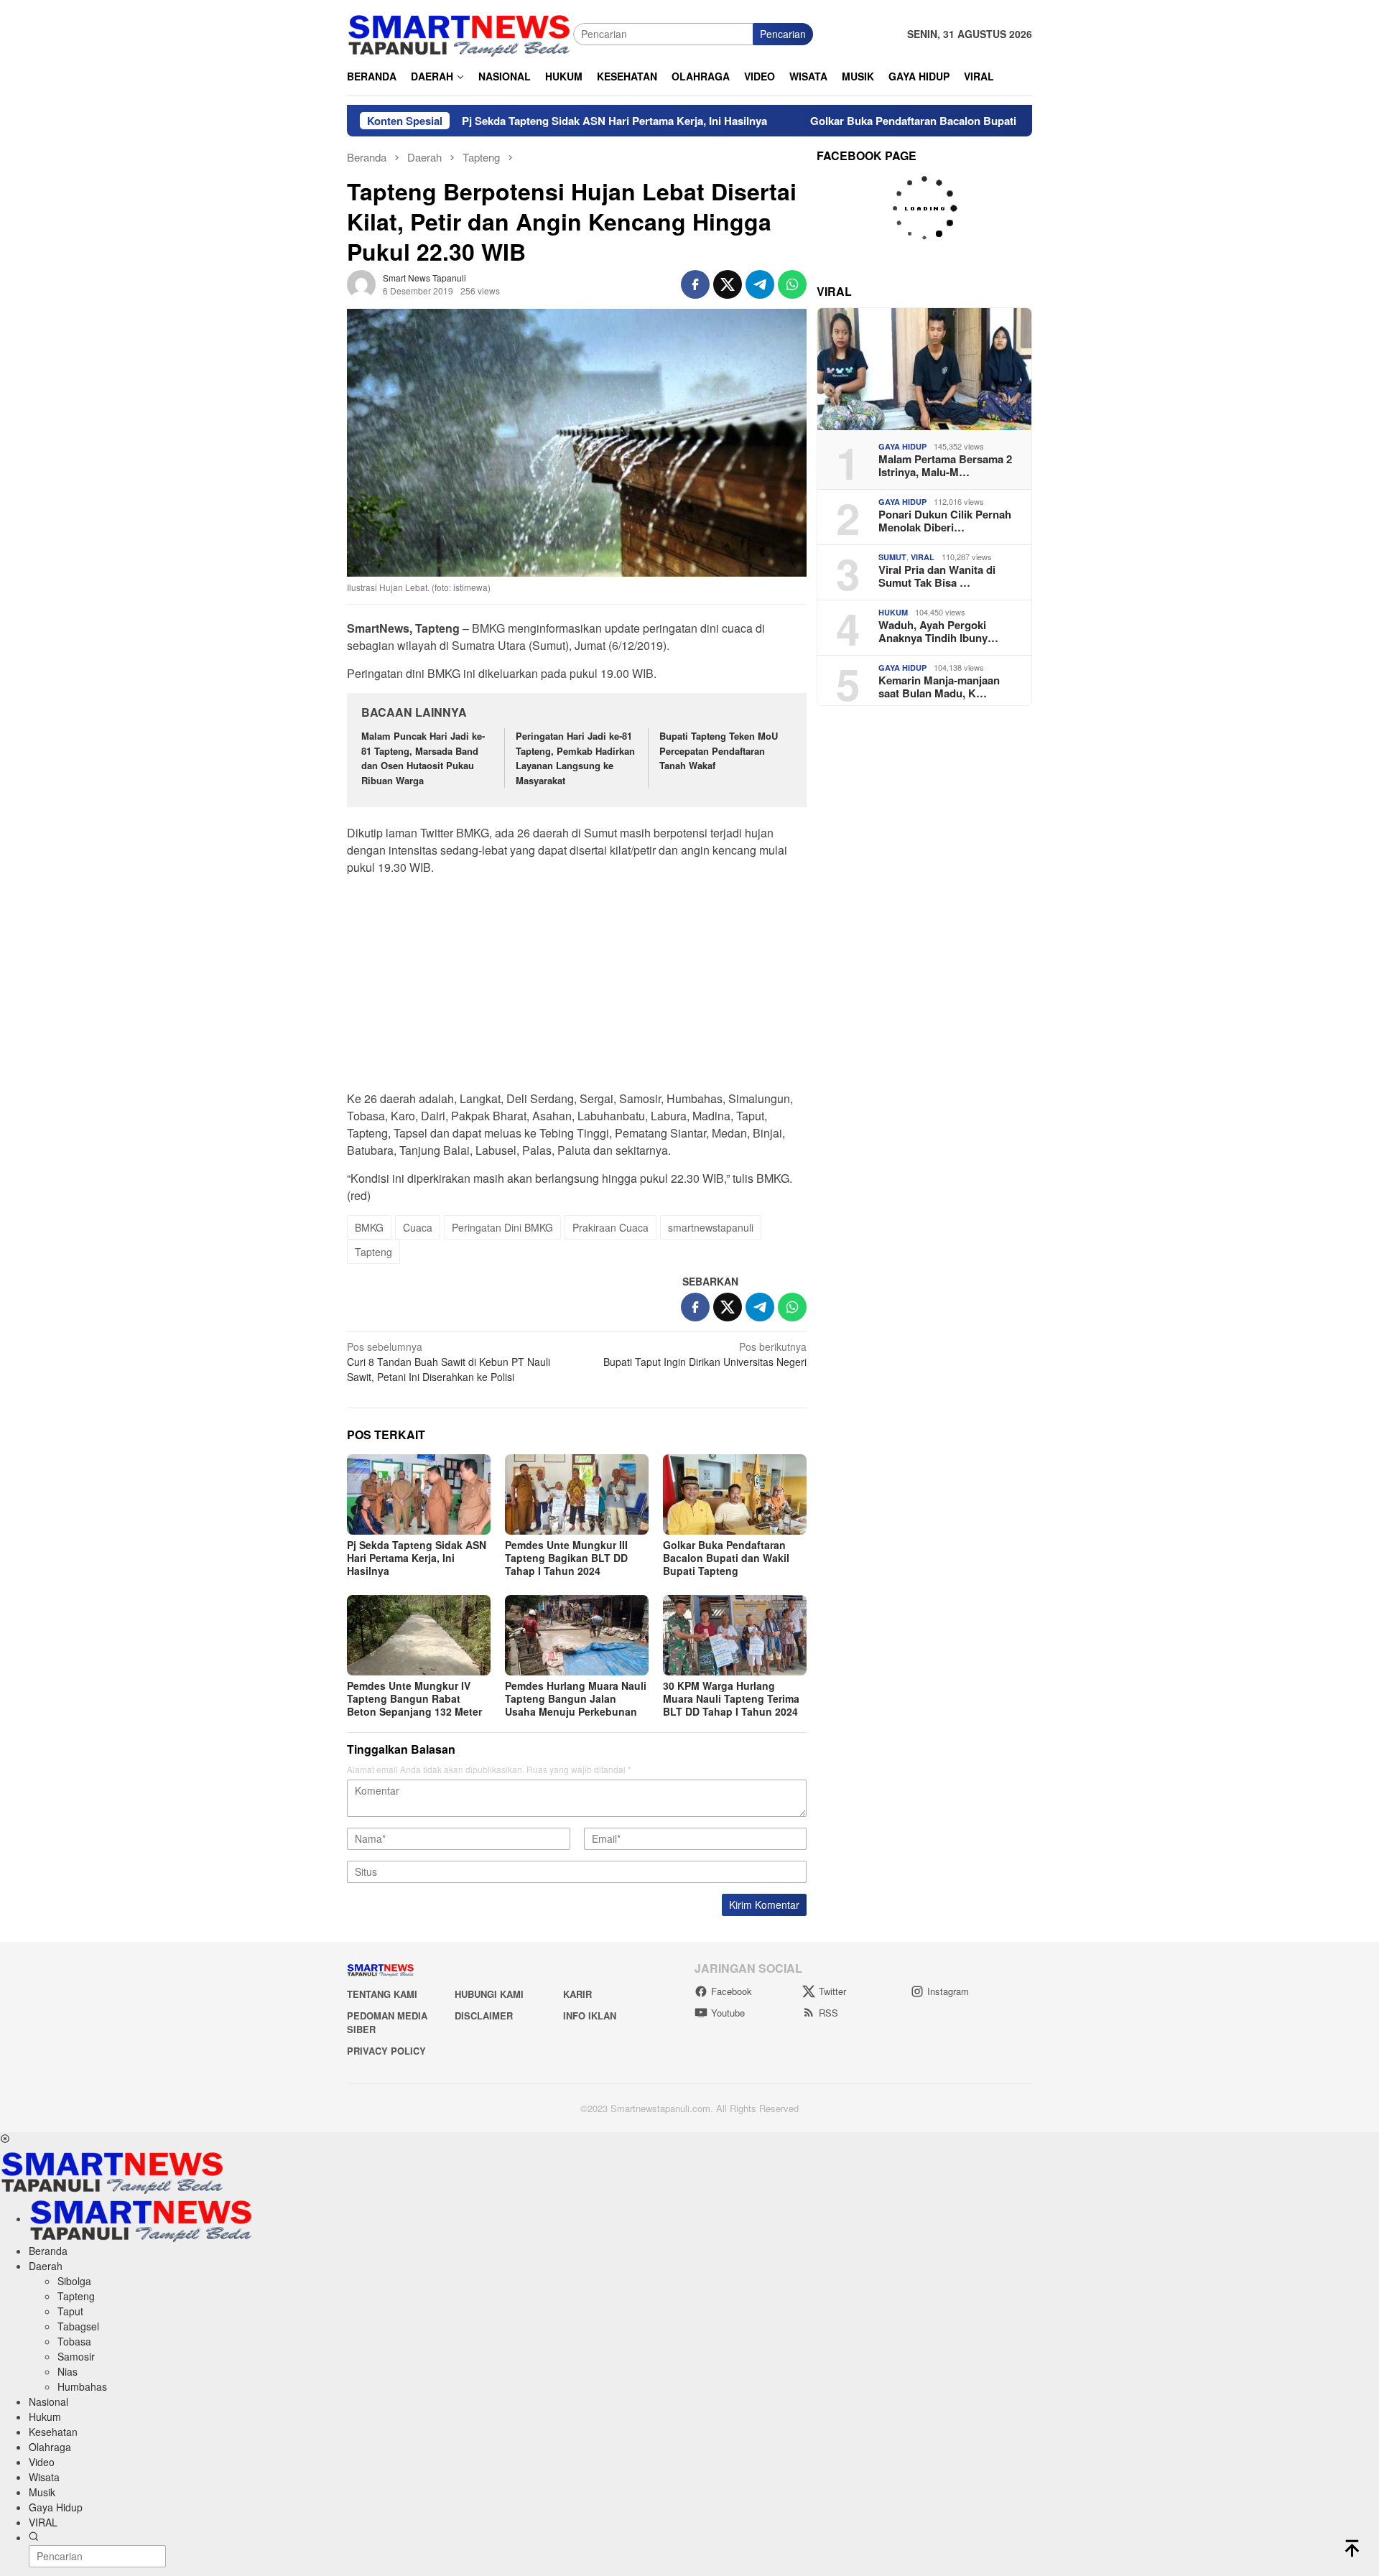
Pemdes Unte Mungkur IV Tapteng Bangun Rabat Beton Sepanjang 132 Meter (414, 1698)
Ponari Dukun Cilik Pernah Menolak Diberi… (945, 521)
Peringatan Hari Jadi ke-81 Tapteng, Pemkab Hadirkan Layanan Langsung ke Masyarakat (575, 758)
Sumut (892, 557)
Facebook (732, 1991)
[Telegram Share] (760, 284)
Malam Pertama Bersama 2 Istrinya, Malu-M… (945, 465)
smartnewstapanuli (711, 1227)
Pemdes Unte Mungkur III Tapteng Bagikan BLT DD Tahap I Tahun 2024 (566, 1558)
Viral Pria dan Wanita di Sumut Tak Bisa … (937, 576)
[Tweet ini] (728, 284)
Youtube (728, 2013)
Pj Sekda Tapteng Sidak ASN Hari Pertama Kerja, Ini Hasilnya (522, 121)
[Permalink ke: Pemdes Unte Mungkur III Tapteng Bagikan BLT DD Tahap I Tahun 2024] (577, 1494)
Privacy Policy (386, 2051)
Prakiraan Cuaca (610, 1227)
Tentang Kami (382, 1994)
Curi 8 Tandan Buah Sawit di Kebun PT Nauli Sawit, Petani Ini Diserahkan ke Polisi (449, 1362)
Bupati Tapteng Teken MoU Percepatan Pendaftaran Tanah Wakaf (719, 751)
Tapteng (373, 1252)
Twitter (832, 1991)
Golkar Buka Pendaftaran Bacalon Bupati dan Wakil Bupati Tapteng (886, 121)
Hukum (893, 612)
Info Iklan (590, 2015)
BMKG (369, 1227)
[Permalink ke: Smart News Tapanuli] (361, 283)
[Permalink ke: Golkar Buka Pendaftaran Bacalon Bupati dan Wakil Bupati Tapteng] (735, 1494)
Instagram (948, 1991)
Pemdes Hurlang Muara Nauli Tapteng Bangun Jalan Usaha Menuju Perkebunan (576, 1698)
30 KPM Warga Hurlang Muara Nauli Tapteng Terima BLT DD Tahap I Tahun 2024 (731, 1698)
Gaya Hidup (902, 446)
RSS (828, 2013)
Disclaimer (484, 2015)
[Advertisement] (577, 987)
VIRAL (923, 557)
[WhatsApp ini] (792, 284)
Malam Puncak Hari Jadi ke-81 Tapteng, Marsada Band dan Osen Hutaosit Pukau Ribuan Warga (423, 758)
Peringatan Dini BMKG (502, 1227)
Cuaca (418, 1227)
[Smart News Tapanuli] (460, 32)
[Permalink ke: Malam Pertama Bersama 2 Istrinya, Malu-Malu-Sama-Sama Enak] (924, 369)
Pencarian (783, 34)
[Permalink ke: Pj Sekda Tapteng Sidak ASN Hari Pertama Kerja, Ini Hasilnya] (419, 1494)
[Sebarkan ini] (695, 284)
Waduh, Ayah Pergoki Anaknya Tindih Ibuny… (938, 631)
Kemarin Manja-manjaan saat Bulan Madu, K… (939, 687)
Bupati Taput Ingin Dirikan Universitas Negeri (705, 1354)
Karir (577, 1994)
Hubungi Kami (489, 1994)
